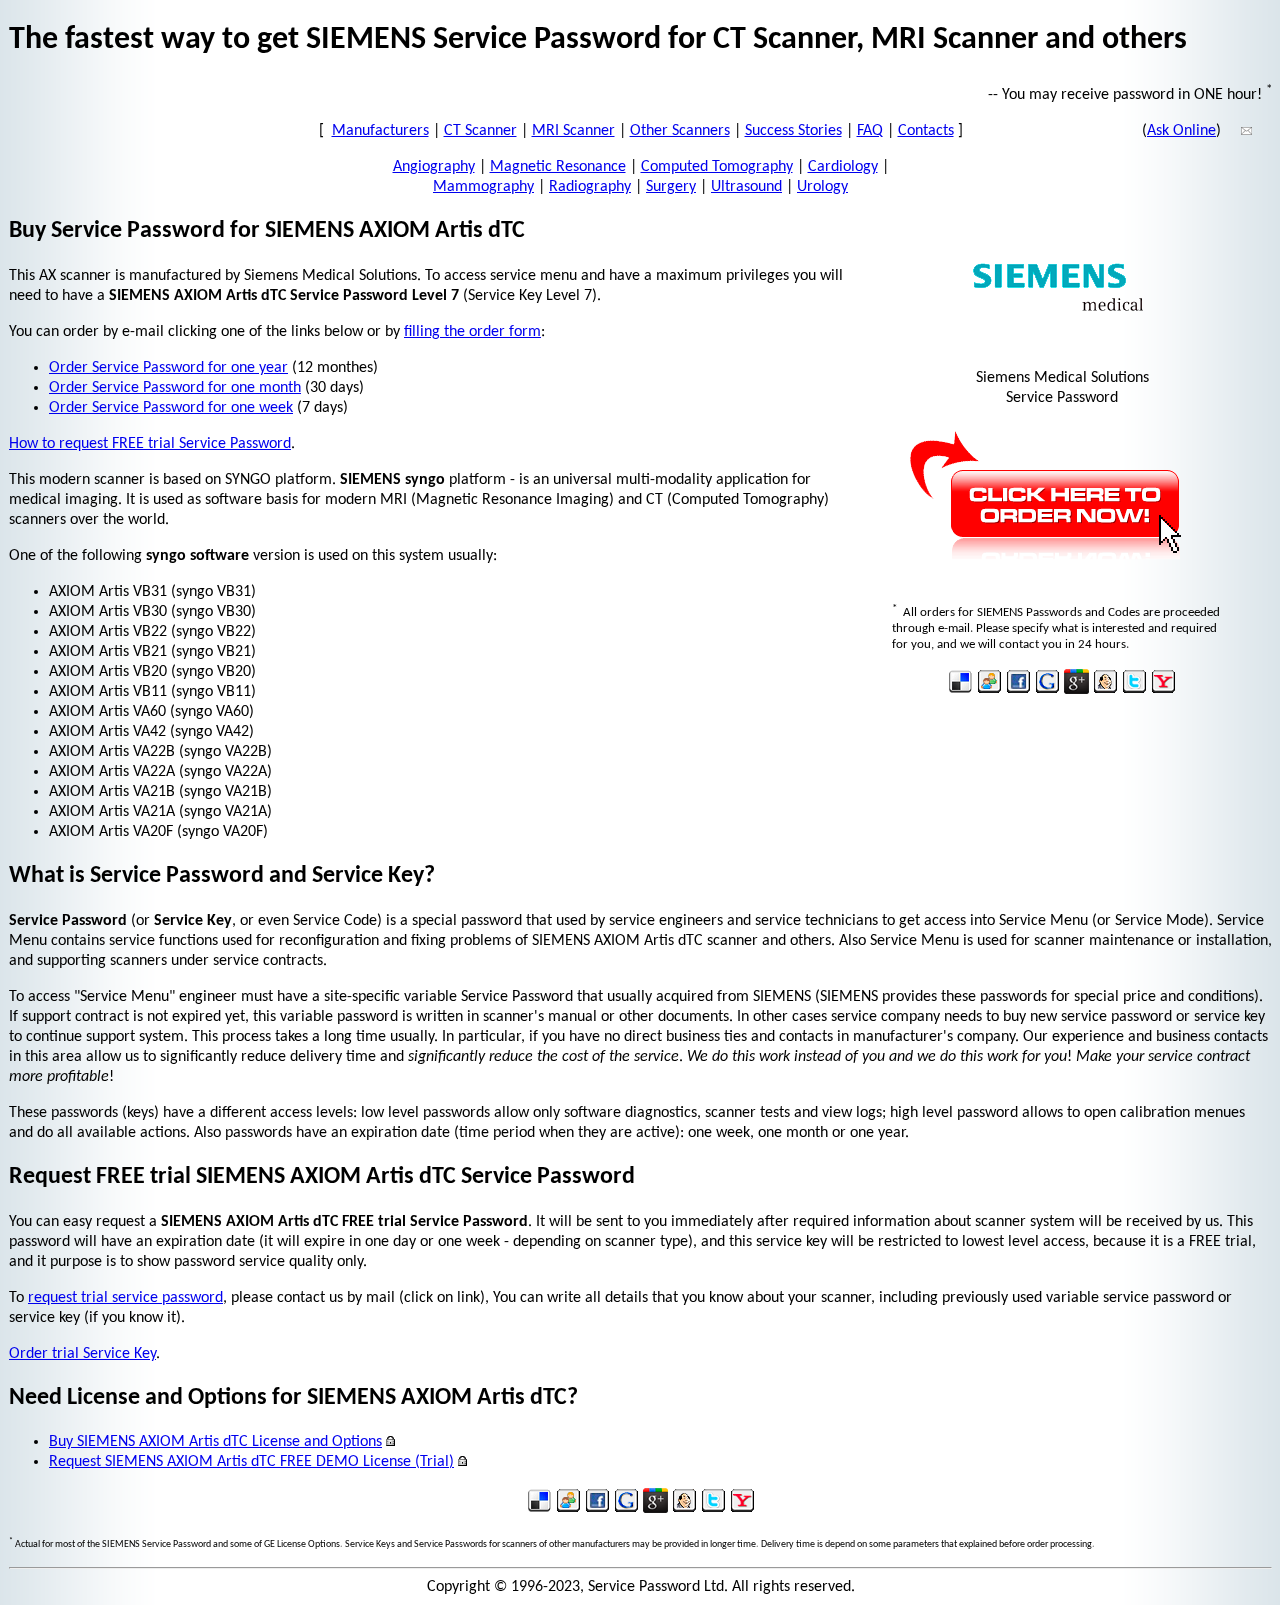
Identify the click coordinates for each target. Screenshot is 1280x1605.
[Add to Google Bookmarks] (1047, 690)
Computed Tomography (717, 167)
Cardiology (843, 167)
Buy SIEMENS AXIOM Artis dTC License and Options (215, 1442)
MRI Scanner (573, 131)
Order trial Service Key (82, 1354)
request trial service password (125, 1298)
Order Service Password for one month (175, 388)
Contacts (926, 131)
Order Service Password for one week (171, 408)
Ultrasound (746, 187)
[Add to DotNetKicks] (989, 690)
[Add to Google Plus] (1076, 690)
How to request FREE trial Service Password (150, 444)
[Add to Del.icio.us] (960, 690)
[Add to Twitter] (1134, 690)
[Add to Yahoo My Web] (1163, 690)
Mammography (483, 187)
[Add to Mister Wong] (1105, 690)
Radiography (590, 187)
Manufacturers (380, 131)
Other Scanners (680, 131)
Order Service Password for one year (168, 368)
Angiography (434, 167)
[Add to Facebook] (1018, 690)
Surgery (671, 187)
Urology (822, 187)
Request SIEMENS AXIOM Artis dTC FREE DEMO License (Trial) (251, 1462)
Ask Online (1181, 131)
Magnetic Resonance (558, 167)
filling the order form (472, 332)
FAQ (870, 131)
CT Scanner (480, 131)
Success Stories (793, 131)
